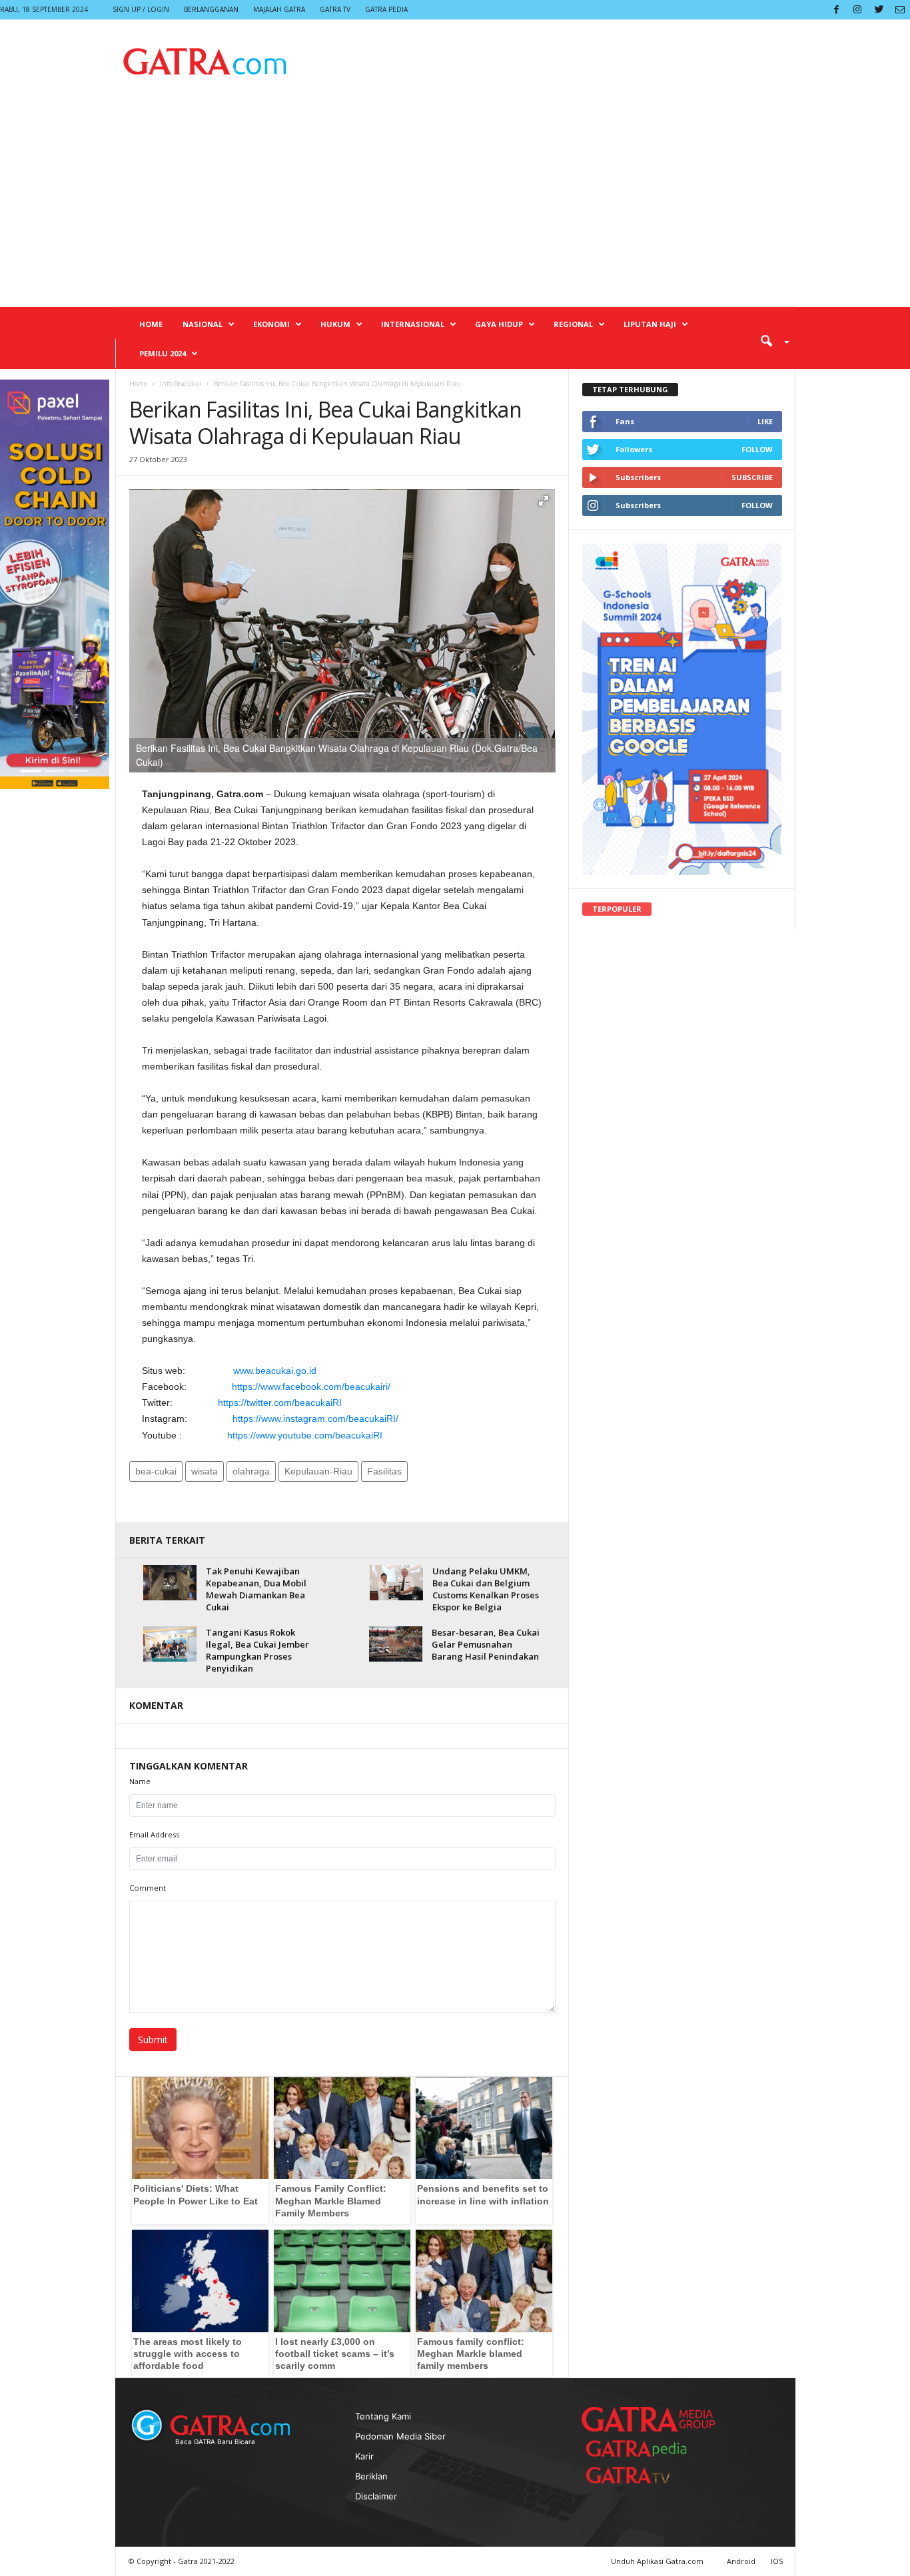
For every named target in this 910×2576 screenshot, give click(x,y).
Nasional (203, 324)
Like (765, 421)
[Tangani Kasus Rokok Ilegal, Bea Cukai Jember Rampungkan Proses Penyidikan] (170, 1644)
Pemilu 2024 (163, 353)
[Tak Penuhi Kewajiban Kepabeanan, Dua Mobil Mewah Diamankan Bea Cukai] (170, 1583)
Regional (573, 324)
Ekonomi (271, 324)
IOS (777, 2561)
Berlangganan (211, 9)
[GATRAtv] (642, 2475)
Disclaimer (376, 2496)
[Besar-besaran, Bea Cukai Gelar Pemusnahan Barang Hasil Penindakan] (396, 1644)
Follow (757, 449)
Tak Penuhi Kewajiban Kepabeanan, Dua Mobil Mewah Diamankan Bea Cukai (256, 1589)
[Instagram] (857, 10)
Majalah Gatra (279, 9)
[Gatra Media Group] (648, 2419)
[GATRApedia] (642, 2448)
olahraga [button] (251, 1471)
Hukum (335, 324)
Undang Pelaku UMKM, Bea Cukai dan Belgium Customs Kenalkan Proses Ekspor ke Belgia (486, 1589)
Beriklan (371, 2476)
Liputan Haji (650, 324)
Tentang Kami (383, 2416)
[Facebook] (836, 10)
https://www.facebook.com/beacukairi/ (311, 1387)
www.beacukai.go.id (275, 1371)
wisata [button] (205, 1471)
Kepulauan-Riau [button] (318, 1471)
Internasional (413, 324)
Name (140, 1781)
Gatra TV (335, 9)
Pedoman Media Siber (400, 2436)
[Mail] (900, 10)
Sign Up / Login (141, 9)
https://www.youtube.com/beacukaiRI (305, 1435)
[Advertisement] (455, 206)
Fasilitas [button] (384, 1471)
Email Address (154, 1834)
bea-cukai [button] (156, 1471)
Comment (148, 1888)
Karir (364, 2456)
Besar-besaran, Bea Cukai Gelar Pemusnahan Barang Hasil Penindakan (486, 1644)
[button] (770, 340)
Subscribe (752, 477)
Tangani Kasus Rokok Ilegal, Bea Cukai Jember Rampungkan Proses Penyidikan (257, 1650)
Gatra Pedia (386, 9)
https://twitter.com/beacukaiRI (280, 1403)
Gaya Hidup (499, 324)
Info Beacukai (181, 384)
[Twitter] (879, 10)
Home (151, 324)
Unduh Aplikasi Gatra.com (658, 2561)
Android (741, 2561)
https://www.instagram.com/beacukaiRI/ (315, 1419)
